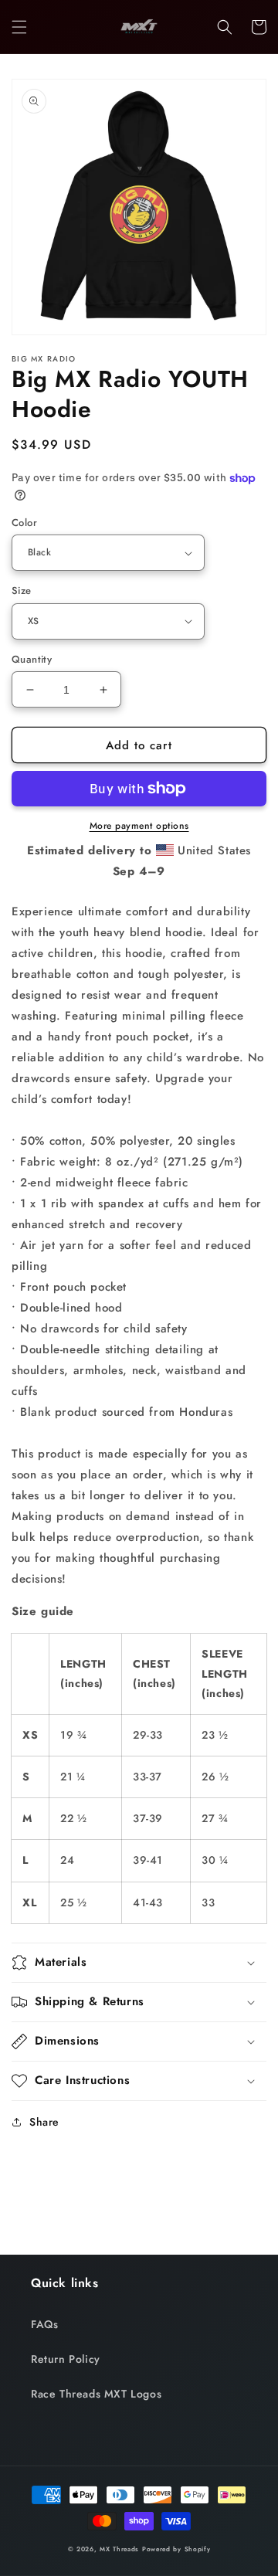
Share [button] (44, 2122)
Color (24, 523)
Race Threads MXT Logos (96, 2394)
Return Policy (66, 2359)
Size (22, 591)
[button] (19, 27)
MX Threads (119, 2549)
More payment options (139, 826)
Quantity (32, 659)
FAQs (44, 2324)
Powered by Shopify (176, 2549)
